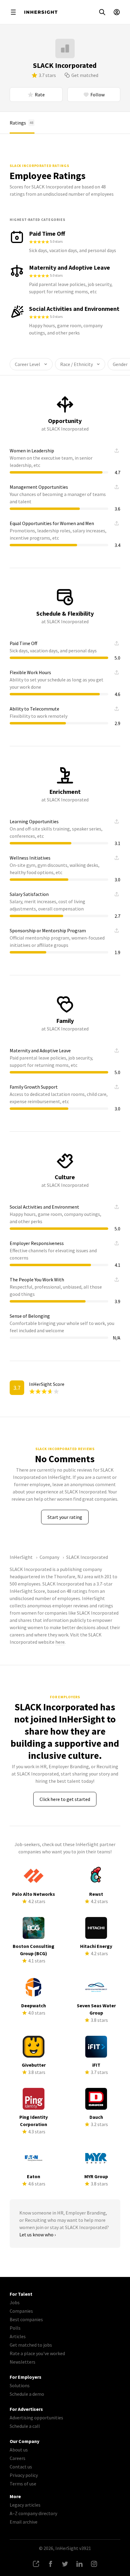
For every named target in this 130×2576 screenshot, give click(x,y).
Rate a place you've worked (37, 2353)
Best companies (26, 2319)
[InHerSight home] (41, 12)
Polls (15, 2328)
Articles (18, 2336)
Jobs (15, 2302)
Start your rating (65, 1517)
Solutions (20, 2385)
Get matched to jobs (31, 2345)
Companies (21, 2311)
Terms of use (23, 2484)
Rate (40, 95)
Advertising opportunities (36, 2418)
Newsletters (23, 2362)
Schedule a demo (27, 2394)
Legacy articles (25, 2505)
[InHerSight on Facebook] (50, 2564)
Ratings (21, 123)
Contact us (21, 2467)
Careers (18, 2458)
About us (19, 2450)
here (60, 1642)
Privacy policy (24, 2475)
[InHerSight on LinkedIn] (80, 2564)
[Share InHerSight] (36, 2564)
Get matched (85, 75)
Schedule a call (25, 2426)
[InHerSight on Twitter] (65, 2564)
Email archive (24, 2522)
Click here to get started (65, 1799)
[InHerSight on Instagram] (94, 2564)
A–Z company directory (33, 2513)
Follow (97, 95)
